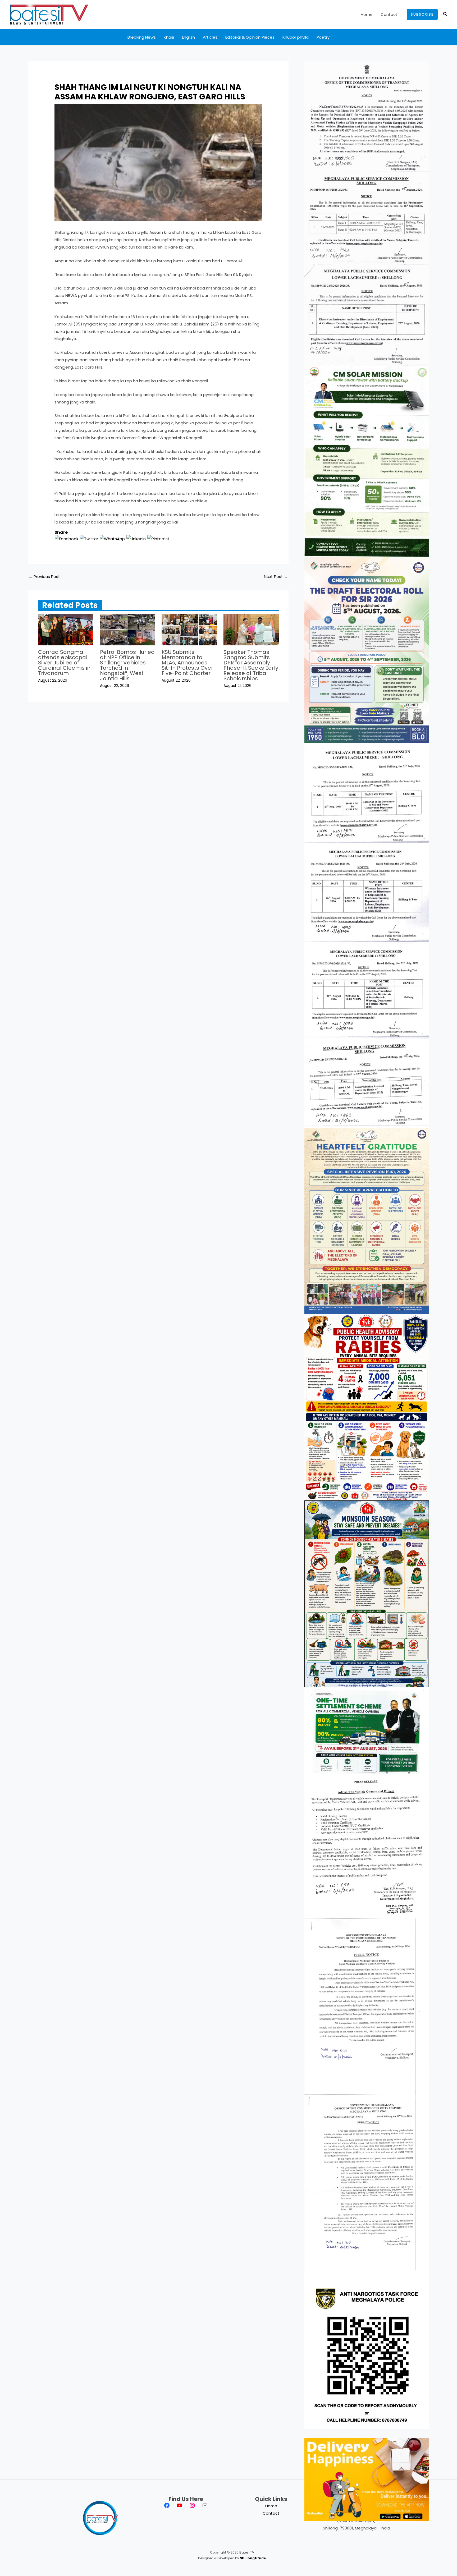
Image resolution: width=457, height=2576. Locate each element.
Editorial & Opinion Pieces (250, 37)
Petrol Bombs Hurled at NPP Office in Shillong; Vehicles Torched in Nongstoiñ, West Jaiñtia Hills (127, 665)
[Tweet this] (89, 538)
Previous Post (44, 577)
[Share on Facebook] (67, 538)
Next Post (276, 577)
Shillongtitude (253, 2558)
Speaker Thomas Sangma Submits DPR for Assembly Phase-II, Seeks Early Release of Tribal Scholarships (251, 665)
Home (367, 14)
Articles (210, 37)
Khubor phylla (296, 37)
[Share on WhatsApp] (112, 538)
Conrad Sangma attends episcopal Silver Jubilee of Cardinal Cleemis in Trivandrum (64, 663)
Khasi (169, 37)
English (188, 37)
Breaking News (142, 37)
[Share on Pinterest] (158, 538)
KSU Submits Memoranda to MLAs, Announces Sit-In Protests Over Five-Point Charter (187, 663)
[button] (422, 14)
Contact (389, 14)
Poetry (323, 37)
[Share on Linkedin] (136, 538)
